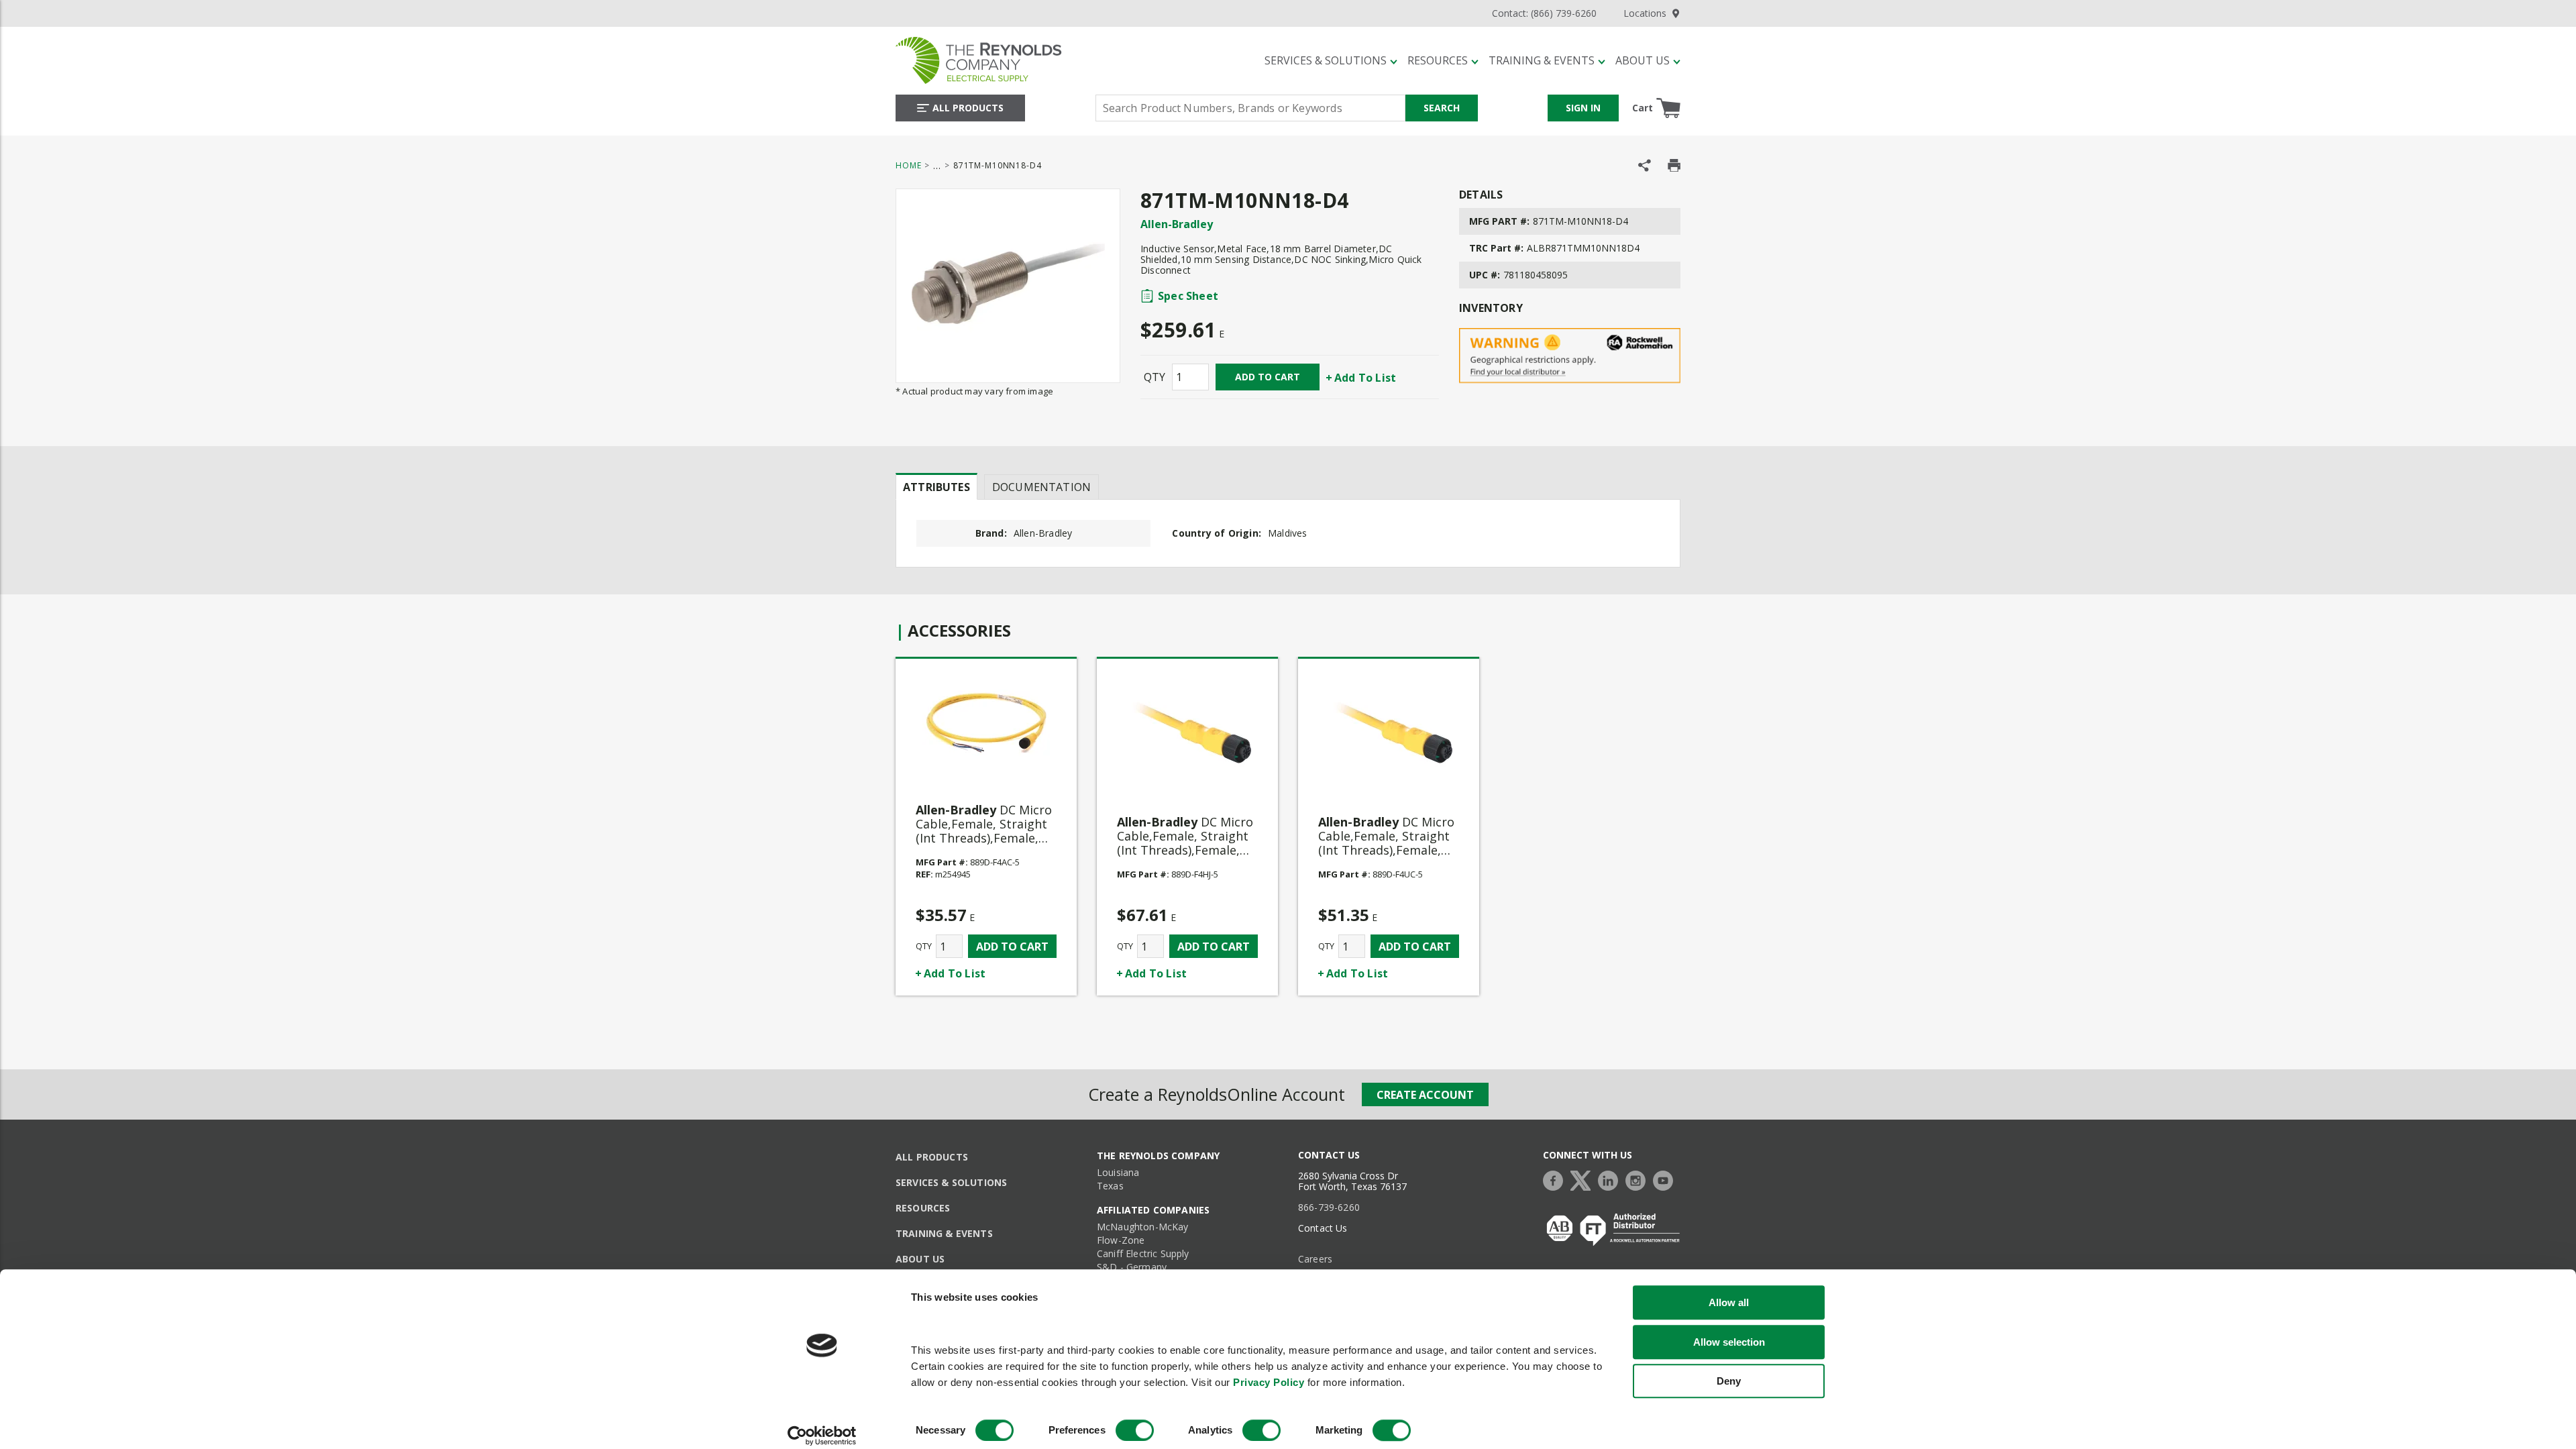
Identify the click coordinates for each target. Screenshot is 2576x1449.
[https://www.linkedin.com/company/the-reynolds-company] (1611, 1179)
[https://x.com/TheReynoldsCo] (1584, 1179)
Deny (1729, 1381)
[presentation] (936, 486)
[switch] (1135, 1430)
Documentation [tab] (1041, 487)
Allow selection (1729, 1342)
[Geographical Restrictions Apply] (1570, 356)
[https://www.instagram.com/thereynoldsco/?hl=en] (1639, 1179)
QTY (1155, 377)
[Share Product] (1645, 165)
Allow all (1729, 1302)
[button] (1331, 60)
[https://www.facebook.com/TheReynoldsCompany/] (1556, 1179)
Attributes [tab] (936, 487)
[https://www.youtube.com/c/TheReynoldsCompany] (1666, 1179)
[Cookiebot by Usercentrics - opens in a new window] (822, 1436)
